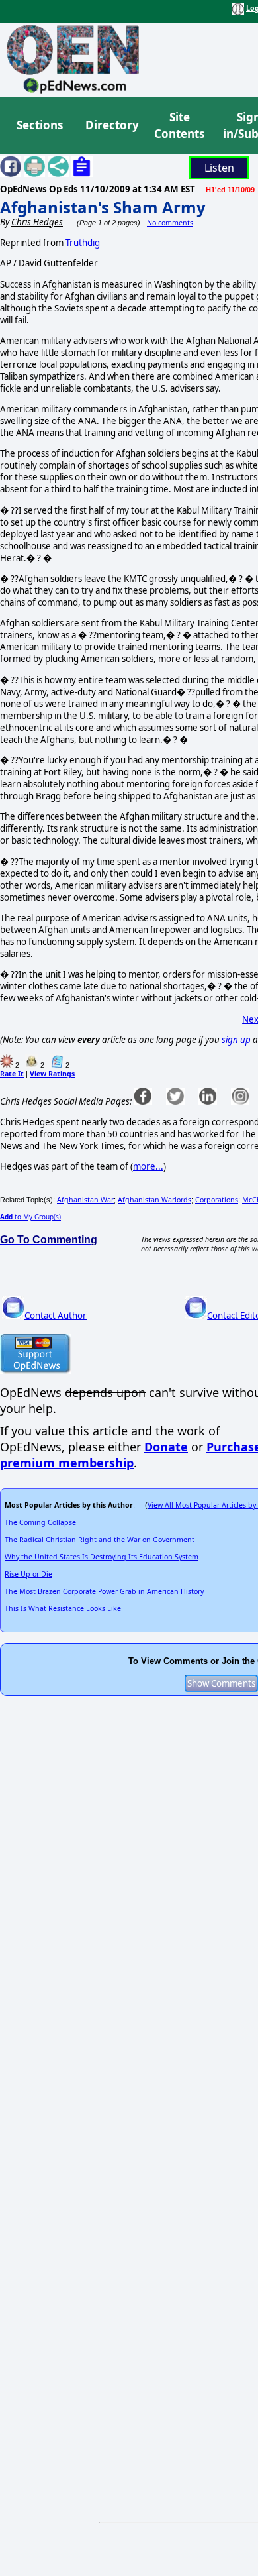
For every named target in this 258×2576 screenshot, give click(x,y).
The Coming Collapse (40, 1522)
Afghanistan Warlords (154, 1200)
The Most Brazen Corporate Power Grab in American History (104, 1591)
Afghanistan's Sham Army (103, 207)
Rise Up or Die (28, 1574)
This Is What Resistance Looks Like (63, 1608)
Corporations (217, 1200)
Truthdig (83, 243)
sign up (236, 1040)
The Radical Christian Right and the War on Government (100, 1540)
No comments (170, 223)
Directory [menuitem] (111, 125)
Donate (166, 1447)
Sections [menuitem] (40, 125)
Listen (219, 168)
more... (148, 1166)
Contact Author (56, 1316)
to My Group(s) (30, 1217)
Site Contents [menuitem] (179, 126)
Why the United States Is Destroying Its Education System (102, 1557)
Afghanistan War (85, 1200)
